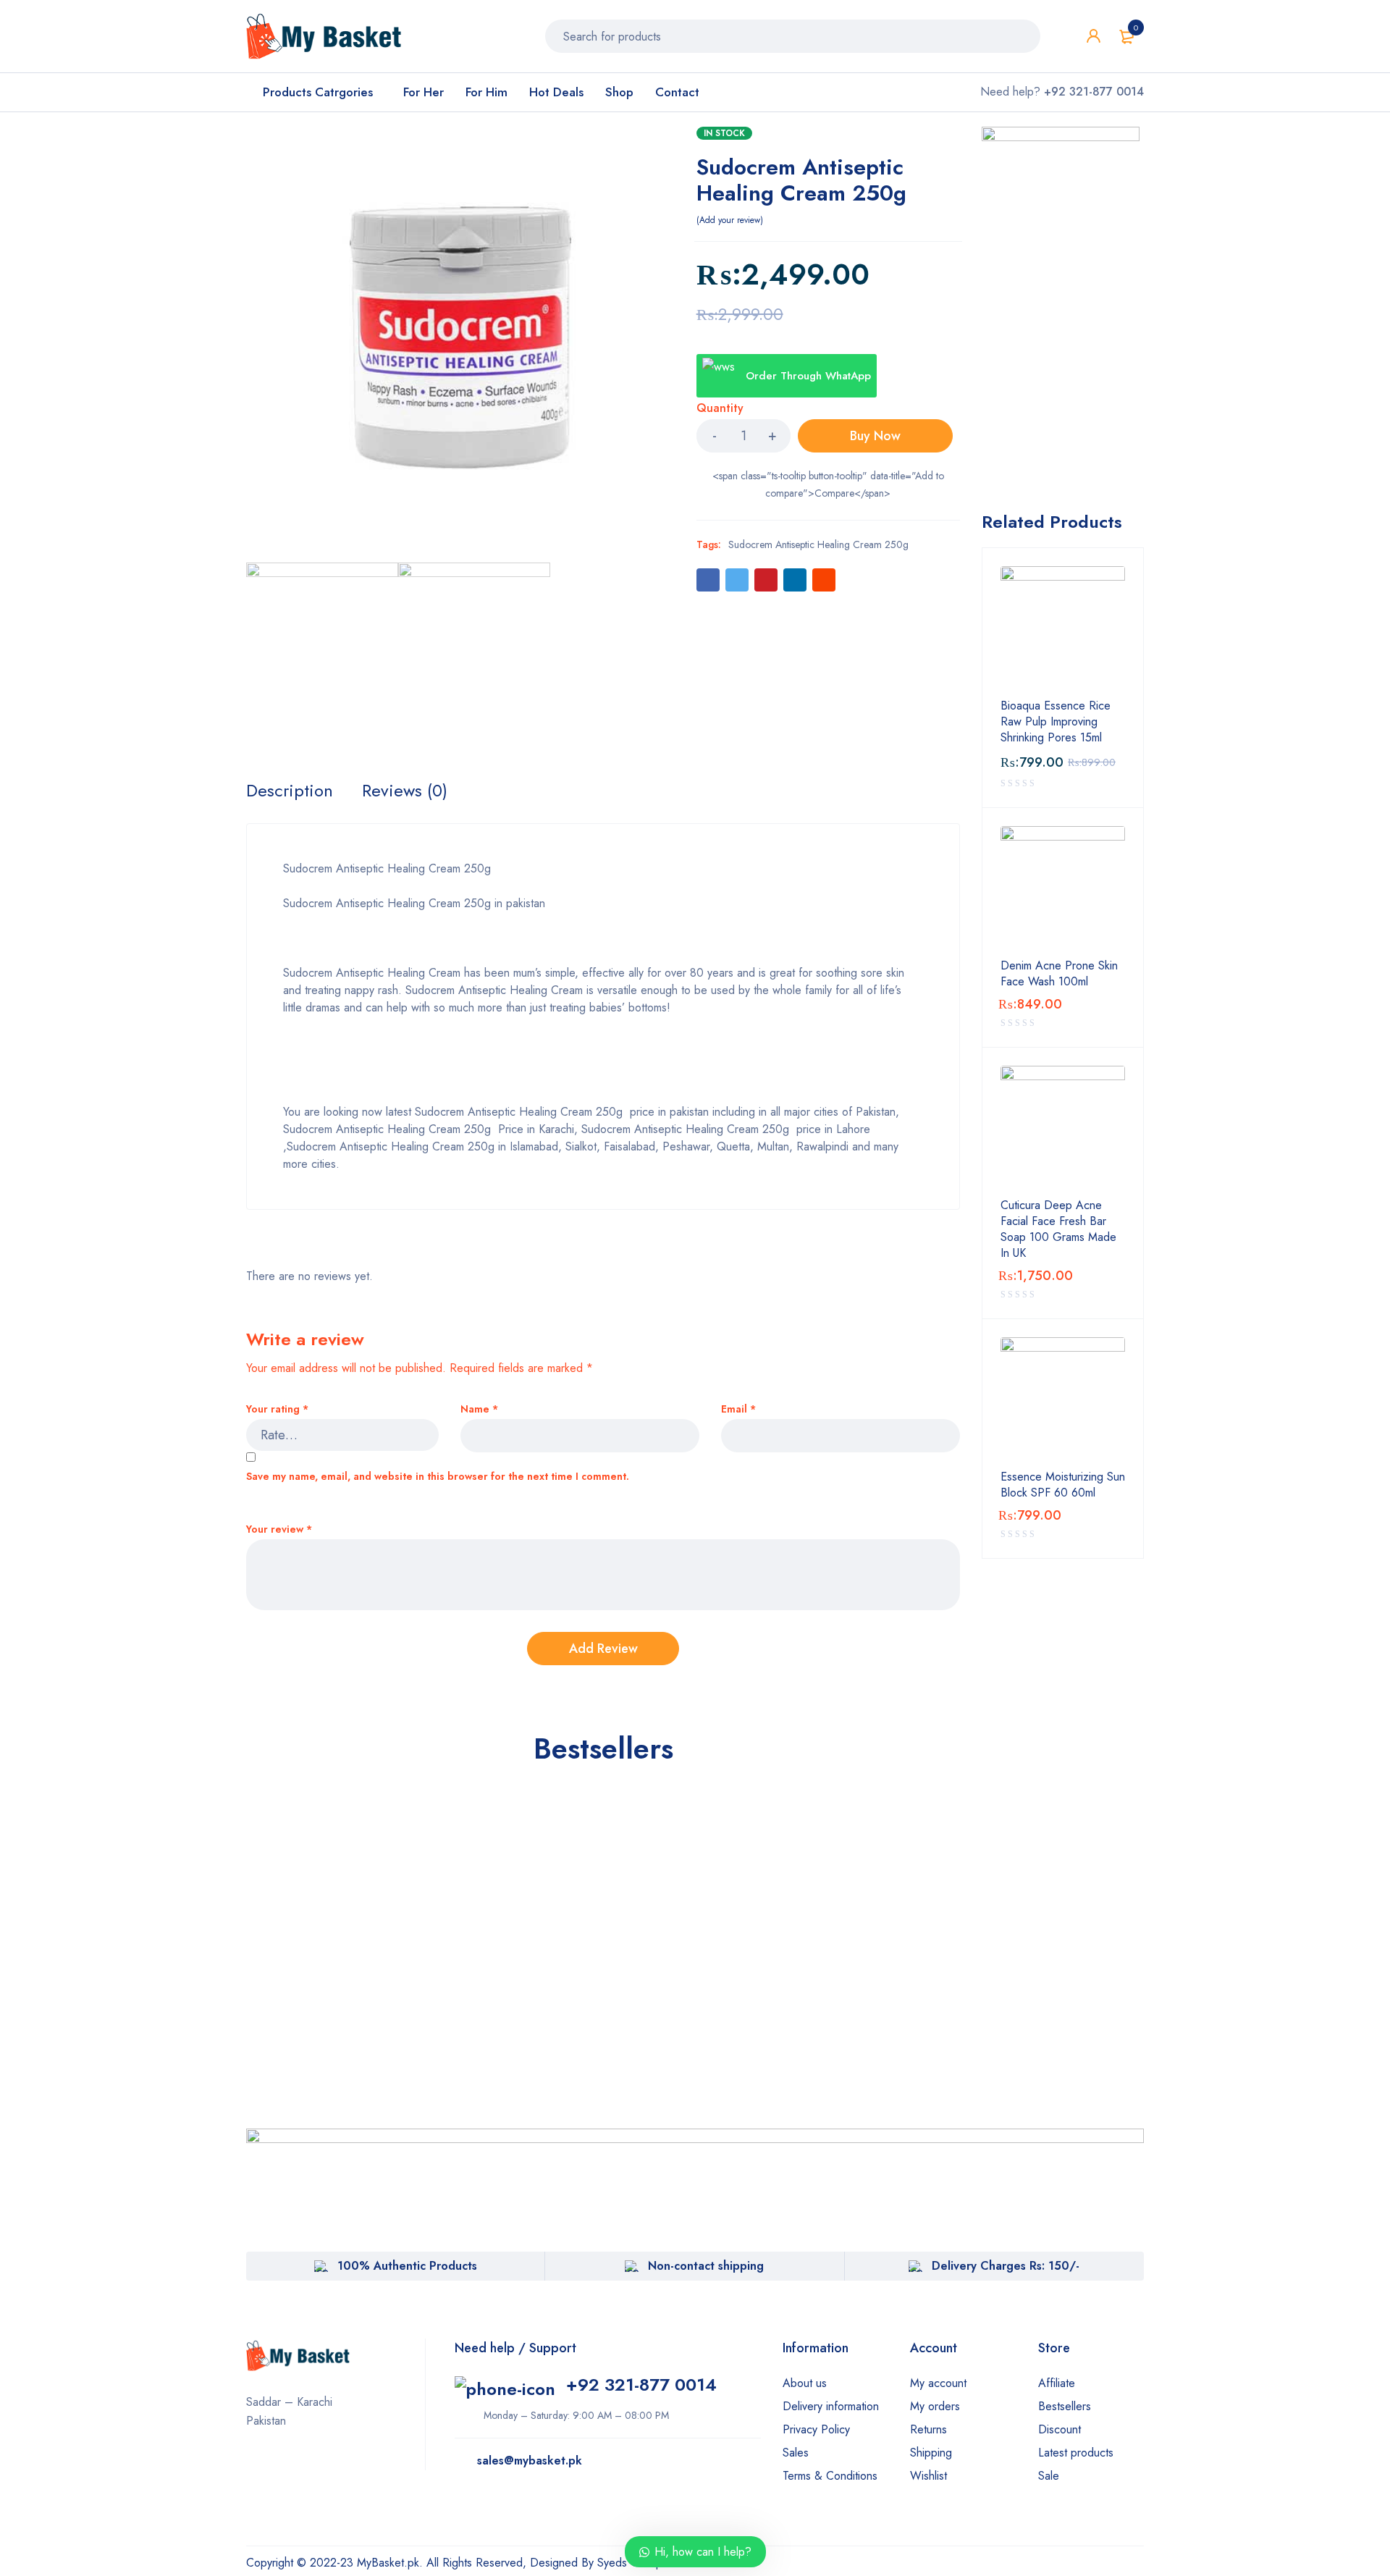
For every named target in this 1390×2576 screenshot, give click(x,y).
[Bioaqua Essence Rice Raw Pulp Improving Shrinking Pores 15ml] (1063, 628)
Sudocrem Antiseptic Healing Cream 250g (818, 544)
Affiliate (1057, 2383)
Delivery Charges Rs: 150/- (1006, 2266)
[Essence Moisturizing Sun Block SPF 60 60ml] (1063, 1399)
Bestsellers (1065, 2406)
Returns (928, 2429)
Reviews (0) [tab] (405, 791)
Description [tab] (290, 791)
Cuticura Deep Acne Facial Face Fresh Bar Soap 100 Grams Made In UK (1058, 1229)
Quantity (720, 409)
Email (738, 1409)
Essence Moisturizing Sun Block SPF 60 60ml (1063, 1485)
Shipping (931, 2453)
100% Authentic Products (407, 2266)
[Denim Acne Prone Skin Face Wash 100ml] (1063, 888)
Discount (1060, 2429)
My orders (935, 2406)
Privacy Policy (816, 2429)
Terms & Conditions (830, 2476)
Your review (279, 1529)
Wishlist (928, 2476)
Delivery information (831, 2406)
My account (938, 2383)
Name (479, 1409)
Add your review (730, 220)
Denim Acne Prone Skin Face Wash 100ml (1059, 974)
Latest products (1076, 2453)
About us (805, 2383)
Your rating (277, 1409)
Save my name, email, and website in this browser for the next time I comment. (438, 1477)
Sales (796, 2453)
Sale (1049, 2476)
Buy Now (875, 436)
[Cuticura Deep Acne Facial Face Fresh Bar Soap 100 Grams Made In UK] (1063, 1128)
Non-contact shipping (706, 2266)
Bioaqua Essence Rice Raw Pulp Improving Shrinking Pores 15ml (1056, 722)
